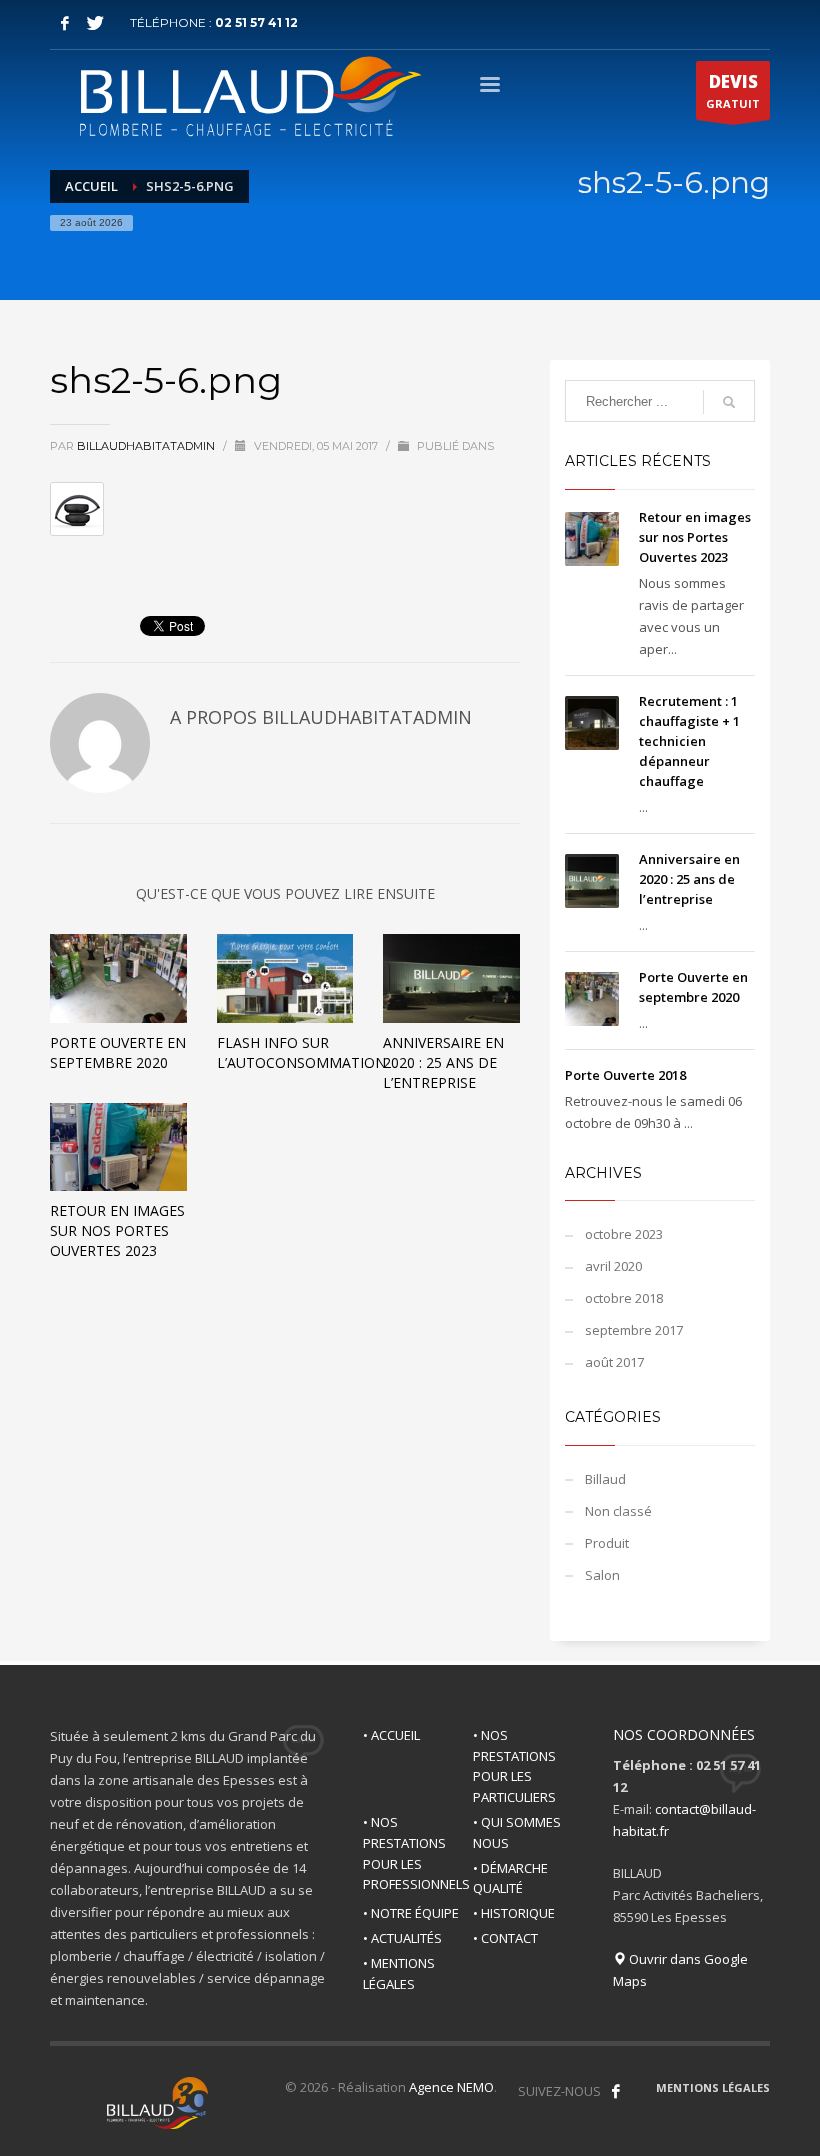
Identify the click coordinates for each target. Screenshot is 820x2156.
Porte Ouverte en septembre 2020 (118, 1052)
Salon (602, 1575)
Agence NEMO (451, 2087)
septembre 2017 (634, 1330)
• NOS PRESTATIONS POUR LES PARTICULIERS (514, 1766)
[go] (729, 402)
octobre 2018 (624, 1298)
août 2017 (614, 1362)
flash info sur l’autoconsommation (301, 1052)
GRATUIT (733, 90)
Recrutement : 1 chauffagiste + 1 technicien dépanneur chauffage (689, 741)
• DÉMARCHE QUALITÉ (510, 1878)
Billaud (605, 1479)
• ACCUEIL (391, 1735)
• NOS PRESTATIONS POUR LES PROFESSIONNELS (416, 1853)
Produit (607, 1543)
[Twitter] (95, 23)
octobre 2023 (624, 1234)
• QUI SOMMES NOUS (517, 1832)
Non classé (618, 1511)
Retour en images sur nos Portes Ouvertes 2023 (117, 1230)
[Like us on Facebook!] (616, 2091)
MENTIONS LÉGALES (713, 2087)
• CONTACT (505, 1938)
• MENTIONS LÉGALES (399, 1973)
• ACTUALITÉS (402, 1938)
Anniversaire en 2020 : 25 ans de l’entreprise (443, 1062)
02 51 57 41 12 (256, 22)
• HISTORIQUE (514, 1913)
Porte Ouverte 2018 (625, 1075)
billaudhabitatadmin (147, 446)
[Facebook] (65, 23)
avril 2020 (613, 1266)
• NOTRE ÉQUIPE (411, 1913)
